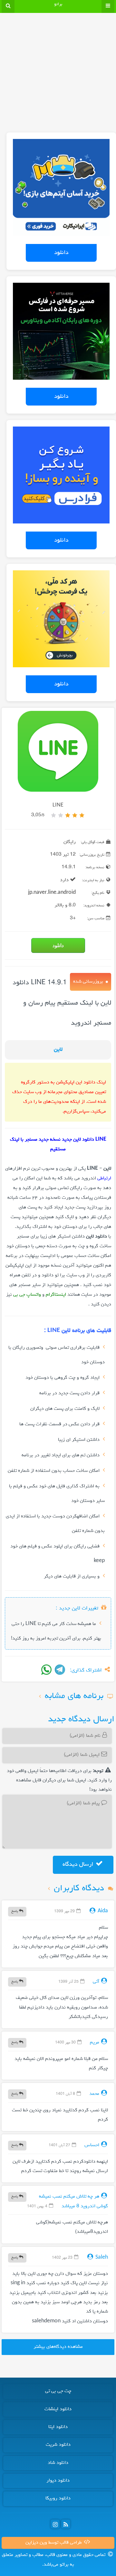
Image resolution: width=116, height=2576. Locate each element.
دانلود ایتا (58, 2427)
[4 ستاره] (61, 815)
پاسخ (15, 1911)
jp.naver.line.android (52, 893)
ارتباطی (104, 1178)
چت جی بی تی (58, 2391)
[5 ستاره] (53, 815)
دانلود (61, 253)
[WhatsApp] (46, 1670)
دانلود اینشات (58, 2409)
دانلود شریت (58, 2445)
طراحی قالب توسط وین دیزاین (54, 2543)
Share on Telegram (60, 1670)
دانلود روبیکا (58, 2498)
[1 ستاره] (82, 815)
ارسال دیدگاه (79, 1864)
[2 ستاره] (75, 815)
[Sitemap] (66, 2524)
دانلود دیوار (58, 2481)
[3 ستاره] (68, 815)
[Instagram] (55, 2524)
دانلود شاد (58, 2463)
